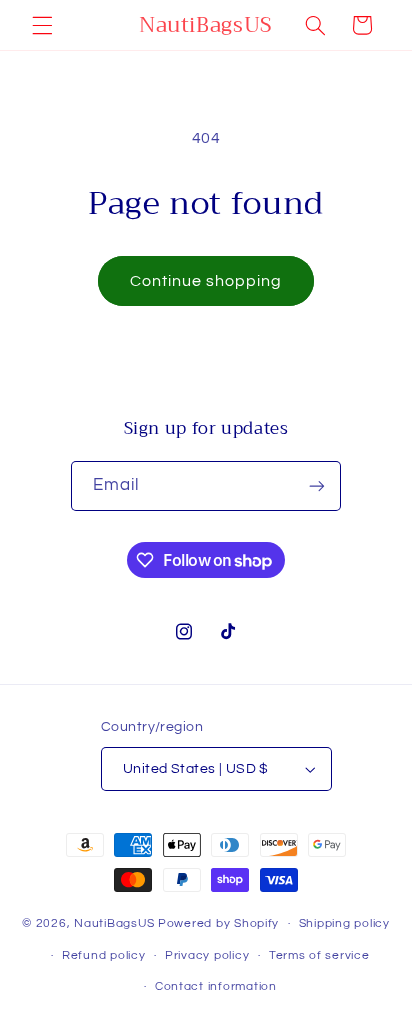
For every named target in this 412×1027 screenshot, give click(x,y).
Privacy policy (207, 955)
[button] (42, 25)
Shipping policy (344, 923)
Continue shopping (206, 281)
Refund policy (104, 955)
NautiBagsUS (114, 923)
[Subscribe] (317, 485)
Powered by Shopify (218, 923)
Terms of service (319, 955)
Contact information (216, 986)
